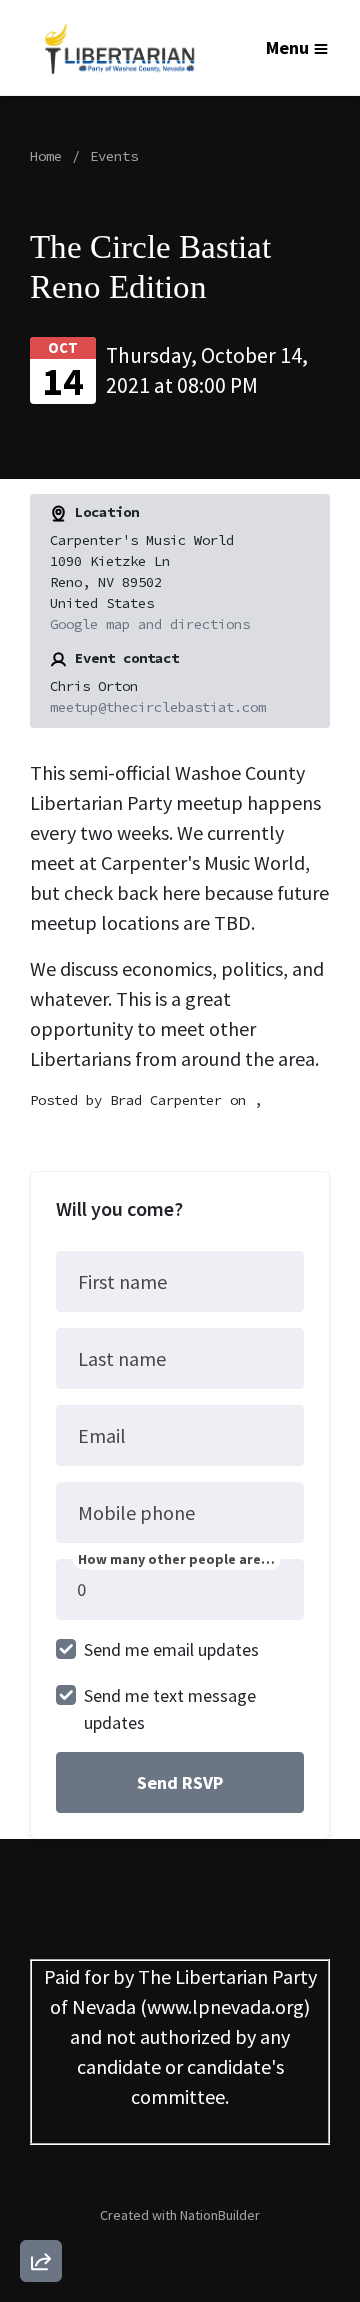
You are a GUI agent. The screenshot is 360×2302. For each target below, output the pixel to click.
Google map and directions (150, 624)
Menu (287, 47)
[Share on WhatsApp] (41, 2213)
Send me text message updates (170, 1709)
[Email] (41, 2042)
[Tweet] (41, 2099)
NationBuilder (220, 2215)
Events (114, 156)
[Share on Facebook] (41, 2156)
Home (46, 156)
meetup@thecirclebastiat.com (158, 707)
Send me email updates (171, 1649)
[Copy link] (41, 1985)
